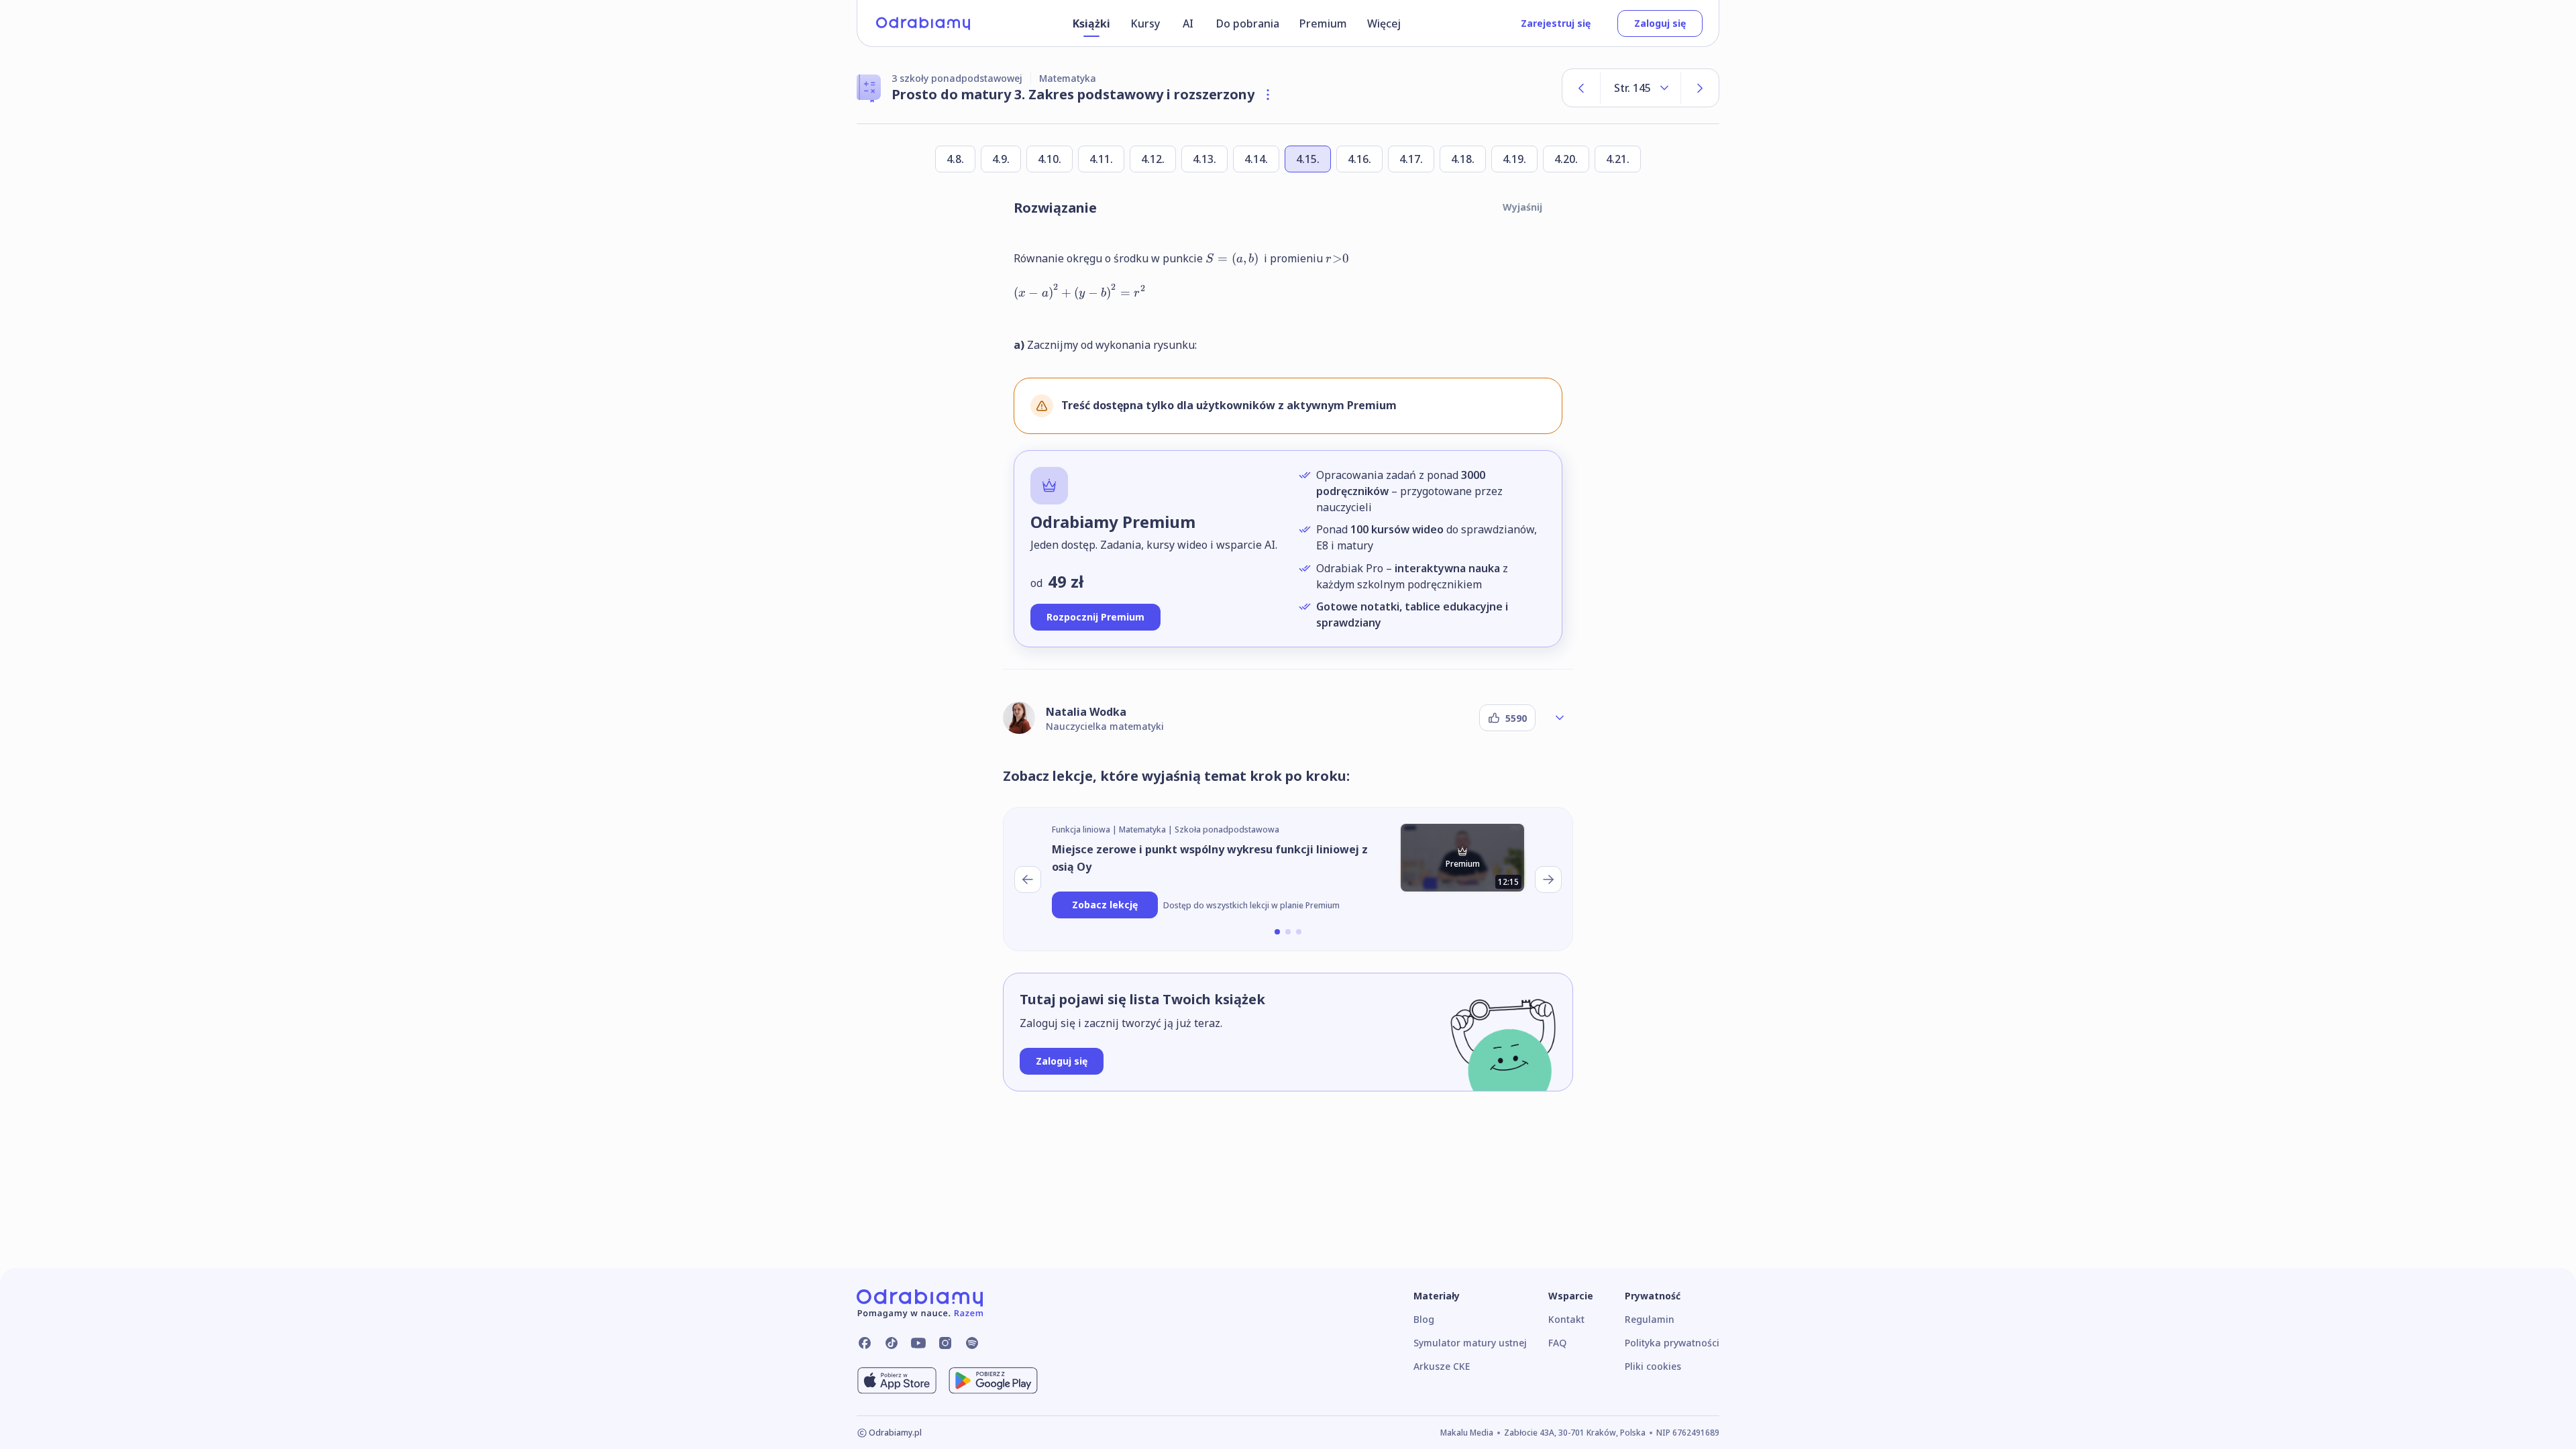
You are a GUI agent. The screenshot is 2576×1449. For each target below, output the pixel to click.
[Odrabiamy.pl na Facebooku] (865, 1343)
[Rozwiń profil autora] (1560, 718)
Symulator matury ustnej (1470, 1343)
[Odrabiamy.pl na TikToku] (892, 1343)
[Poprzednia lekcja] (1028, 879)
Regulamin (1650, 1319)
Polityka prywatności (1672, 1343)
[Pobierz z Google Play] (993, 1381)
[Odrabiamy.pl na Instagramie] (945, 1343)
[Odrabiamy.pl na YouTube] (918, 1343)
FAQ (1557, 1343)
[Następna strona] (1700, 88)
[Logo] (923, 23)
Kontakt (1566, 1319)
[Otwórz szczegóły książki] (1268, 95)
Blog (1424, 1319)
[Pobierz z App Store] (897, 1381)
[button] (1277, 932)
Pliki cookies (1653, 1366)
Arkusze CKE (1442, 1366)
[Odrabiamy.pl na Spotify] (972, 1343)
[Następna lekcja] (1548, 879)
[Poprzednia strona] (1581, 88)
